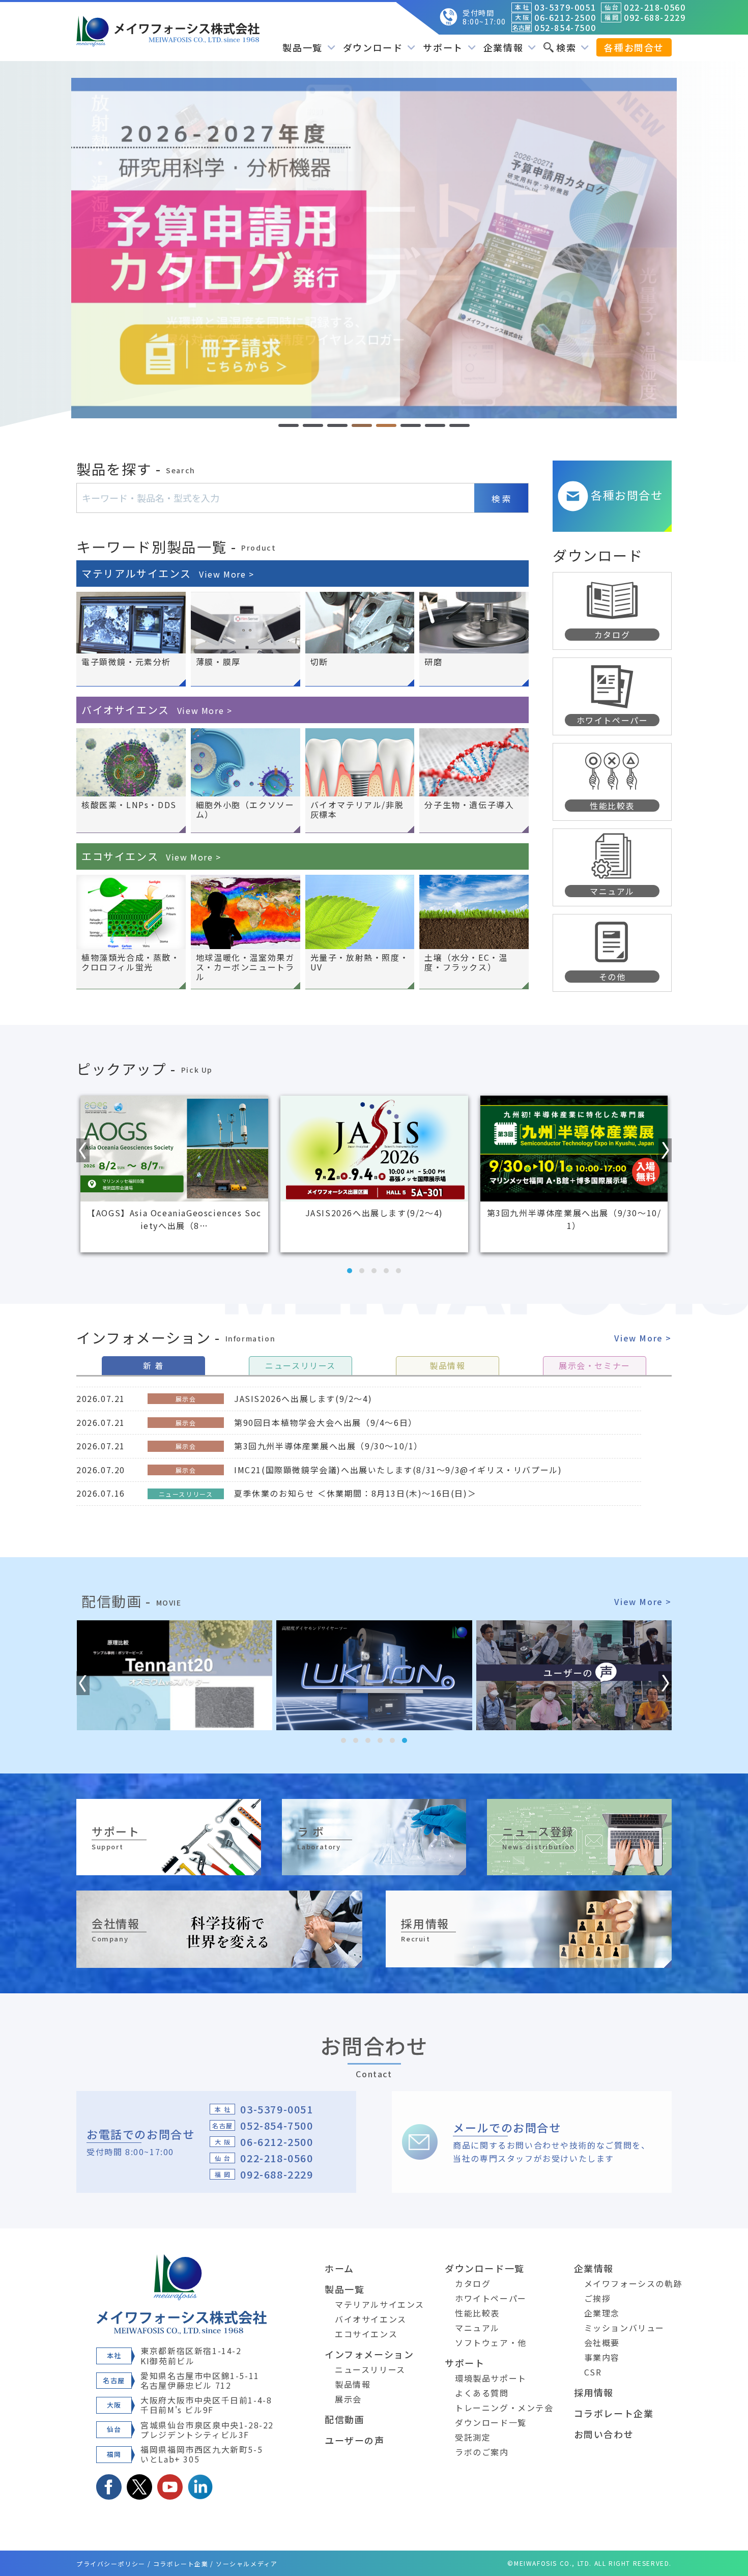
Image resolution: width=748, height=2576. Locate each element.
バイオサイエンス (157, 710)
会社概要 (602, 2342)
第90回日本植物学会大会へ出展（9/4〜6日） (326, 1422)
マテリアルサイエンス (168, 573)
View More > (643, 1338)
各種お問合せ (634, 47)
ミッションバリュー (624, 2328)
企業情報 (594, 2268)
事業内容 (602, 2357)
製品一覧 (344, 2289)
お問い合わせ (604, 2434)
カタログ (473, 2283)
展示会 (348, 2399)
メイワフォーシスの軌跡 (634, 2283)
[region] (374, 248)
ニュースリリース (370, 2369)
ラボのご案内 (482, 2452)
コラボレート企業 (614, 2413)
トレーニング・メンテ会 (504, 2408)
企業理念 (602, 2313)
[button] (289, 425)
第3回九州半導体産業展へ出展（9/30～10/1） (328, 1446)
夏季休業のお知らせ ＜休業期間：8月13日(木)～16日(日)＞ (355, 1493)
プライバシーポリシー (111, 2564)
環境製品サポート (491, 2378)
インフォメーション (369, 2354)
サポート (465, 2363)
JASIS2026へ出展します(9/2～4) (303, 1398)
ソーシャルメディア (247, 2564)
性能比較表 (477, 2313)
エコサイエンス (151, 856)
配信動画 (344, 2419)
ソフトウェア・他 (491, 2342)
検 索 (501, 498)
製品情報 (353, 2384)
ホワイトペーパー (491, 2298)
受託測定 (473, 2437)
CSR (593, 2372)
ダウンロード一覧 (485, 2268)
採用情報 (594, 2392)
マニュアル (477, 2328)
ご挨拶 (598, 2298)
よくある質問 (482, 2393)
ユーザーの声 (355, 2440)
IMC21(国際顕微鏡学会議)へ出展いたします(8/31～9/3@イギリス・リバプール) (398, 1470)
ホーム (339, 2268)
